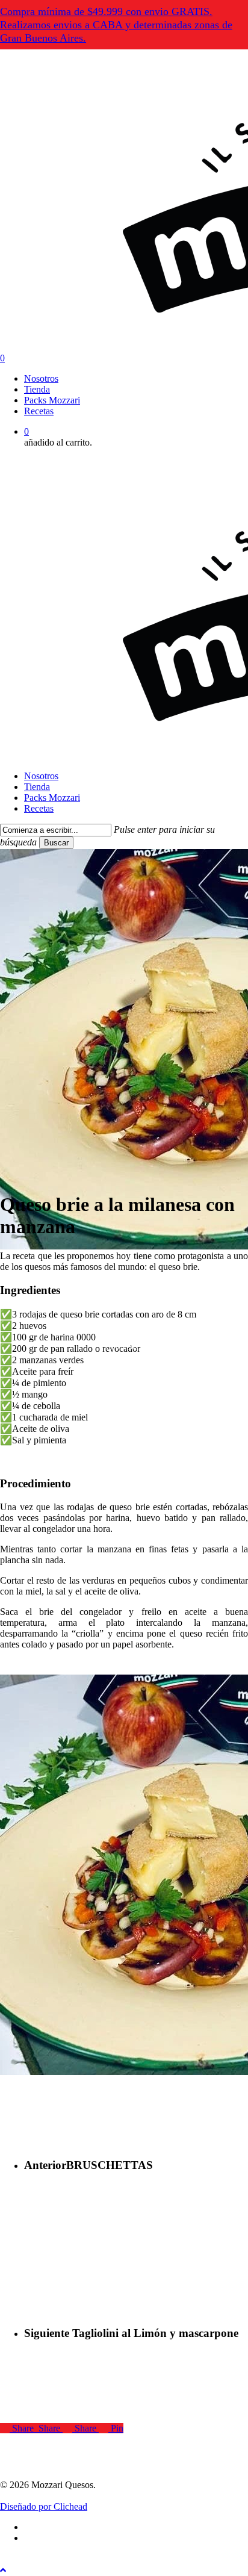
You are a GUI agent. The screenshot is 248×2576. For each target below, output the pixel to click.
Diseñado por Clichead (44, 2506)
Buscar (56, 843)
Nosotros (41, 776)
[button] (3, 2570)
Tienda (37, 787)
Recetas (39, 808)
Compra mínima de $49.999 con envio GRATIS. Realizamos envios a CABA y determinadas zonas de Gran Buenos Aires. (116, 25)
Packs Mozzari (52, 798)
